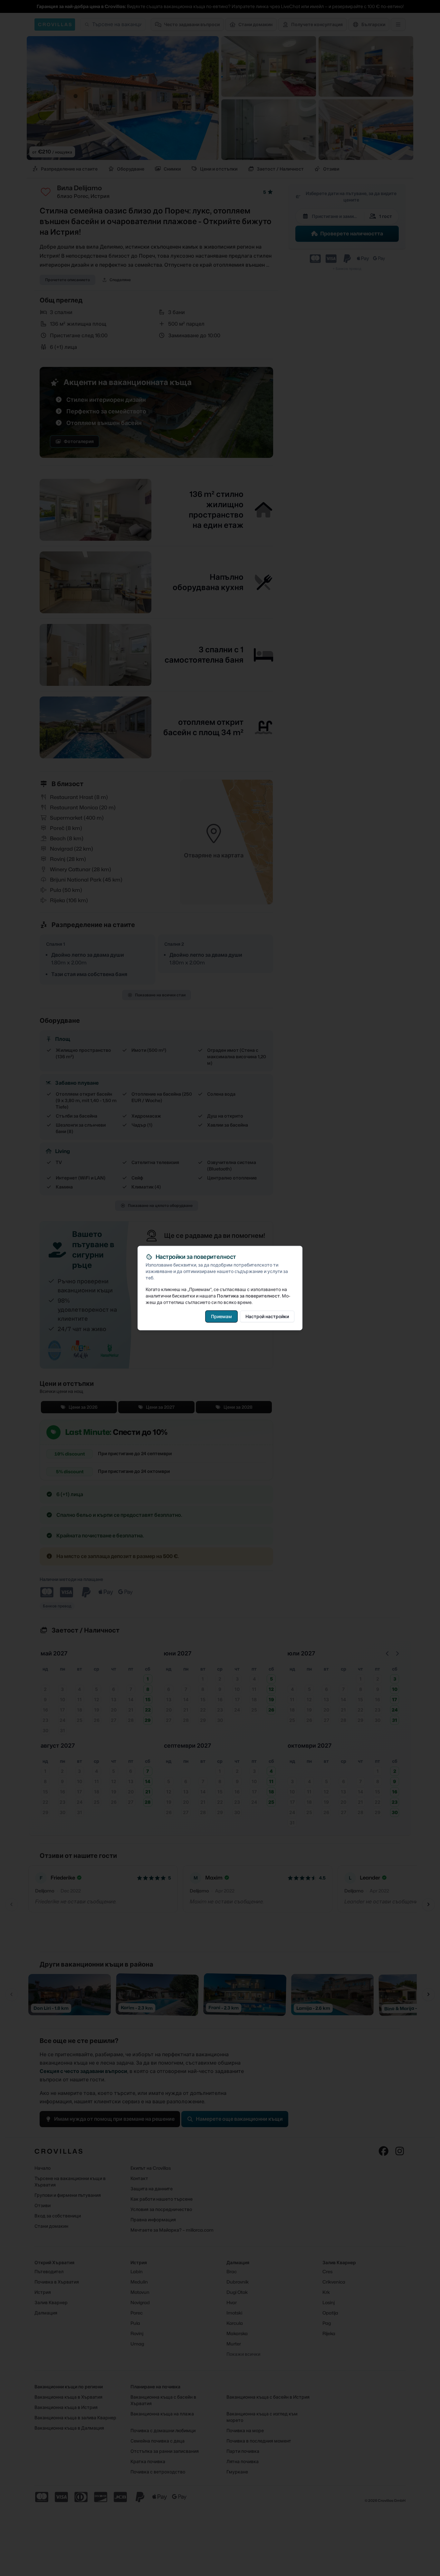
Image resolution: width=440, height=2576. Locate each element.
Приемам (221, 1316)
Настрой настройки (267, 1316)
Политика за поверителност (248, 1296)
